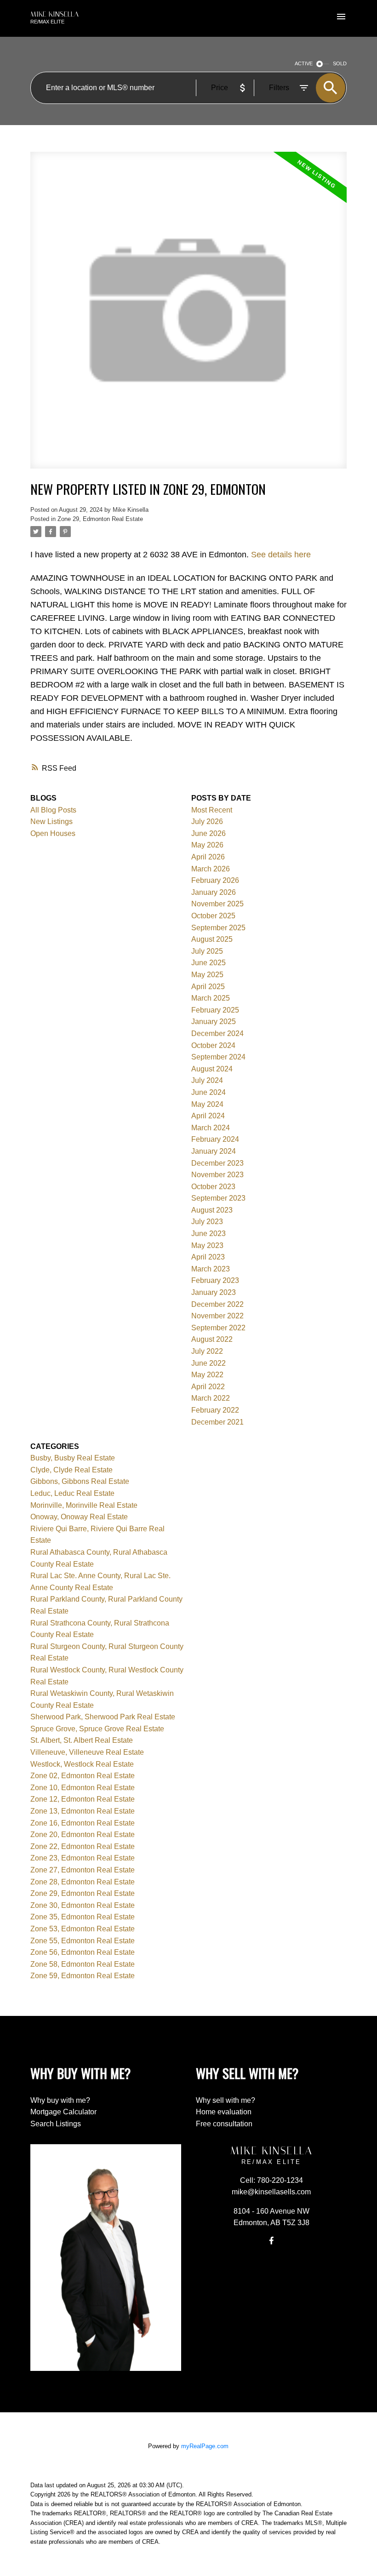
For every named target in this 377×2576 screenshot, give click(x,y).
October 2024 (213, 1045)
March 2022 (211, 1398)
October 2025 (213, 916)
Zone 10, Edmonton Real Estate (83, 1788)
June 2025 (208, 963)
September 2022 (218, 1328)
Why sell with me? (226, 2100)
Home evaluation (224, 2112)
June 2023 (208, 1234)
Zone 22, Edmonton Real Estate (83, 1846)
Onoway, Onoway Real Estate (79, 1517)
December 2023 (217, 1163)
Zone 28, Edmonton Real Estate (83, 1882)
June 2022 (208, 1363)
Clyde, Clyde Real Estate (71, 1470)
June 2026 (208, 833)
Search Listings (56, 2124)
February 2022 (215, 1410)
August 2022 (212, 1339)
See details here (281, 555)
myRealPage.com (205, 2446)
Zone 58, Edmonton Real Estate (83, 1964)
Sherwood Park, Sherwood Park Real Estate (103, 1717)
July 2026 (207, 821)
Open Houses (53, 833)
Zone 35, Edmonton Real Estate (83, 1917)
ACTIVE (304, 63)
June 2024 (208, 1092)
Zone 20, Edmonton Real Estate (83, 1835)
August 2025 (212, 939)
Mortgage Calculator (63, 2112)
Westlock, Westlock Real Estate (82, 1764)
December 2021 (217, 1422)
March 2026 (211, 869)
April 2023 (208, 1257)
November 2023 (217, 1175)
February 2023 (215, 1280)
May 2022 (207, 1375)
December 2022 (217, 1304)
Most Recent (212, 810)
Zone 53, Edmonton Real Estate (83, 1929)
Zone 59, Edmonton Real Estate (83, 1976)
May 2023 (207, 1245)
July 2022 (207, 1351)
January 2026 (214, 892)
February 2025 (215, 1010)
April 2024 (208, 1116)
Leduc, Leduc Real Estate (72, 1493)
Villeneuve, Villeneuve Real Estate (87, 1752)
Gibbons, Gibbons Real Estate (80, 1481)
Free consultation (224, 2124)
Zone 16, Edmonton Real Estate (83, 1823)
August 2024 (212, 1069)
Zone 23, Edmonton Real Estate (83, 1858)
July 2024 (207, 1080)
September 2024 (218, 1057)
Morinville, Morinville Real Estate (84, 1505)
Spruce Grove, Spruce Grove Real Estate (97, 1729)
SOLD (340, 63)
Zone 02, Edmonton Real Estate (83, 1776)
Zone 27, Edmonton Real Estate (83, 1870)
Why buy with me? (60, 2100)
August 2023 (212, 1210)
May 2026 (207, 845)
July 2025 (207, 951)
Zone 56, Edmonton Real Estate (83, 1952)
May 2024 (207, 1104)
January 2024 (214, 1151)
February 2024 (215, 1139)
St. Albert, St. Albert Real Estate (82, 1740)
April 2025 (208, 987)
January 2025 (214, 1022)
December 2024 (217, 1033)
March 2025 (211, 998)
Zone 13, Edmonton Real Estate (83, 1811)
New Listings (51, 821)
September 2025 (218, 928)
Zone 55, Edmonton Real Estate (83, 1941)
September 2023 (218, 1198)
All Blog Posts (53, 810)
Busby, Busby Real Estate (73, 1458)
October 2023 (213, 1187)
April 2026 (208, 857)
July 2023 (207, 1222)
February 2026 (215, 880)
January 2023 (214, 1292)
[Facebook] (271, 2240)
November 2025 (217, 904)
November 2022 (217, 1316)
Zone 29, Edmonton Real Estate (100, 519)
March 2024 (211, 1128)
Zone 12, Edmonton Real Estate (83, 1799)
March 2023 (211, 1269)
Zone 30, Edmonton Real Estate (83, 1905)
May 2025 (207, 975)
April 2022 (208, 1387)
